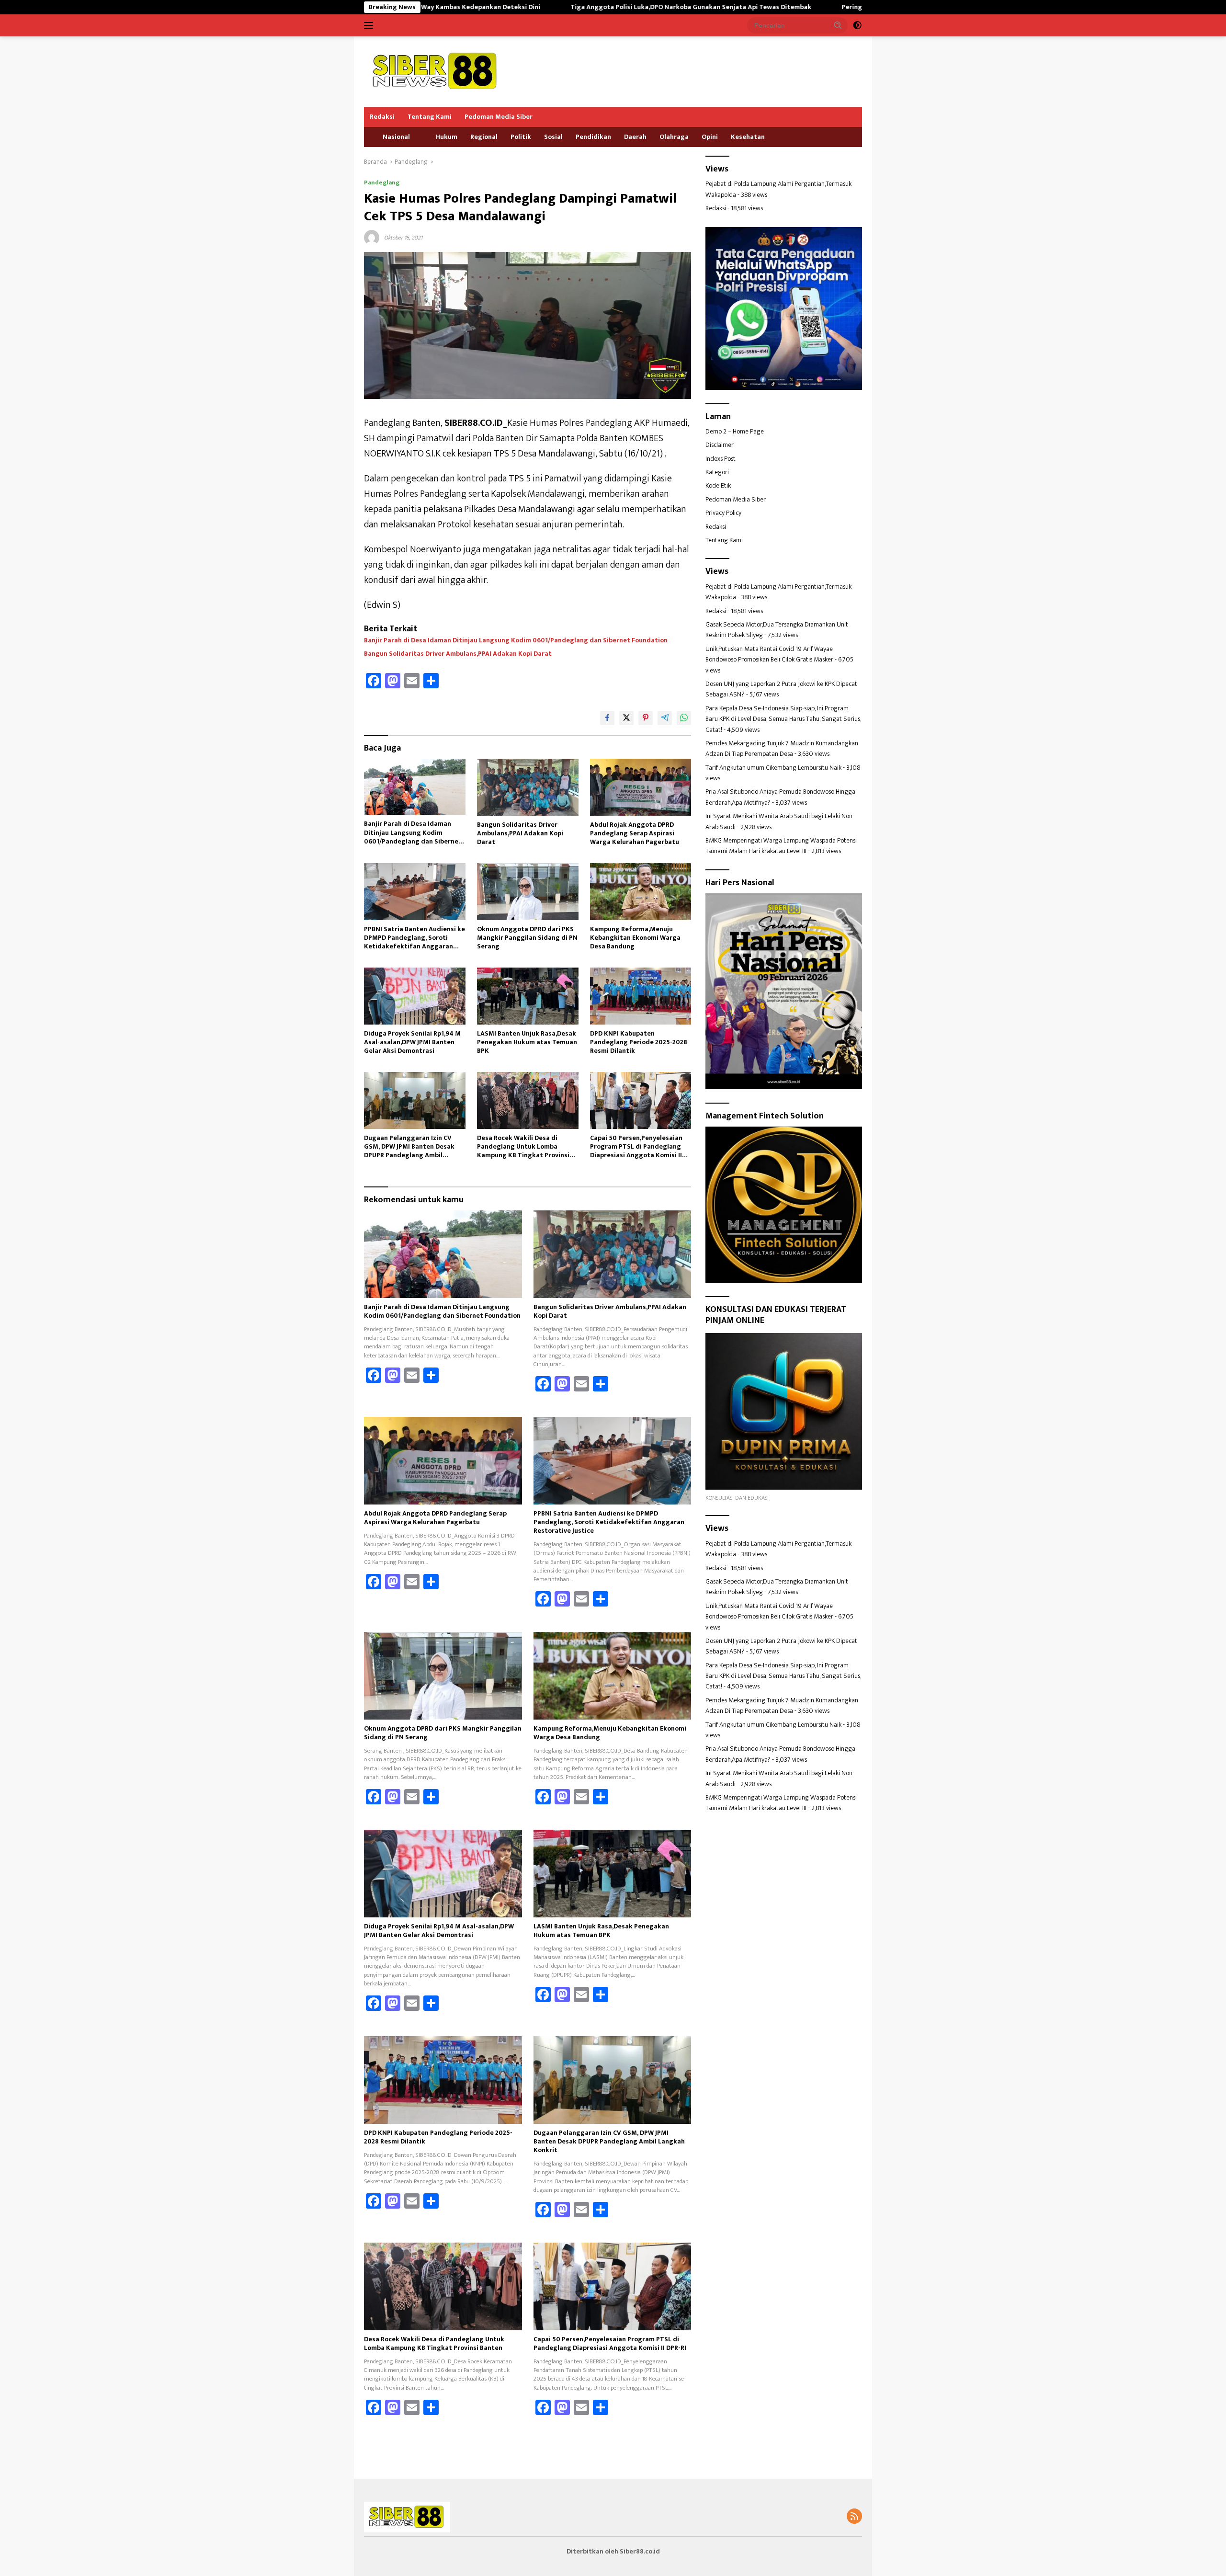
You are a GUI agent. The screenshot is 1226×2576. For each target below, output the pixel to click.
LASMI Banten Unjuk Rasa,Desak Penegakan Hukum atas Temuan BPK (527, 1043)
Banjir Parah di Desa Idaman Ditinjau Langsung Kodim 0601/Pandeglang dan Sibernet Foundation (516, 640)
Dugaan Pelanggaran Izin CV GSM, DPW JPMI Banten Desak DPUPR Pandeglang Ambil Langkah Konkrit (409, 1147)
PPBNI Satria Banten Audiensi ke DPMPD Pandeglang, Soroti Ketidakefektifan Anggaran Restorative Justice (414, 938)
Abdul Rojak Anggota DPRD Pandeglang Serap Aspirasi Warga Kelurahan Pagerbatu (635, 834)
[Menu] (370, 25)
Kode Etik (718, 486)
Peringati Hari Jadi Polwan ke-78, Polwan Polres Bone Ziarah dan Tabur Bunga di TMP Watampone (850, 7)
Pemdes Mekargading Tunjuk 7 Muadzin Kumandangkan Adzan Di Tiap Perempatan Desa (782, 748)
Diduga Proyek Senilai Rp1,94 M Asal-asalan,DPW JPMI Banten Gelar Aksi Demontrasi (412, 1043)
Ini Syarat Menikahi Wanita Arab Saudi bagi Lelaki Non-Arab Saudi (780, 822)
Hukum (447, 137)
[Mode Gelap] (857, 25)
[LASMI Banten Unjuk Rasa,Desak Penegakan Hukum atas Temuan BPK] (528, 996)
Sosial (553, 137)
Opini (710, 137)
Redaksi (382, 117)
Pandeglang (382, 182)
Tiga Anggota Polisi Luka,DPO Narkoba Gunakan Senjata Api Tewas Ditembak (548, 7)
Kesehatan (748, 137)
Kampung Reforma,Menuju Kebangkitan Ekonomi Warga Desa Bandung (635, 938)
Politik (521, 137)
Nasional (396, 137)
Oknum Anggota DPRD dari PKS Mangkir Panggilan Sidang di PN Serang (527, 938)
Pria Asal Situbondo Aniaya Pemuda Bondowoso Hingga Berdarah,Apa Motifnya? (780, 797)
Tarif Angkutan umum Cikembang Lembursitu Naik (773, 768)
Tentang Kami (430, 117)
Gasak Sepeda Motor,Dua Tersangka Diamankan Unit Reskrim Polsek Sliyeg (777, 630)
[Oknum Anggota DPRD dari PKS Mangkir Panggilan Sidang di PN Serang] (528, 892)
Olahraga (674, 137)
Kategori (717, 473)
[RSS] (854, 2517)
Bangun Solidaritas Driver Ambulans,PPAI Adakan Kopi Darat (458, 654)
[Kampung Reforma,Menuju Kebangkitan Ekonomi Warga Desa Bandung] (641, 892)
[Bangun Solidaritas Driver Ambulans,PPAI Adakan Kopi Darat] (528, 787)
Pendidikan (593, 137)
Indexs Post (721, 459)
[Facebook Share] (607, 718)
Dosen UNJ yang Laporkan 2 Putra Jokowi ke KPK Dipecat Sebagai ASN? (781, 689)
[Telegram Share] (665, 718)
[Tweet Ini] (626, 718)
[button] (838, 25)
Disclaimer (720, 445)
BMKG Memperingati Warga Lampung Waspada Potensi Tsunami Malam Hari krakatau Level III (781, 846)
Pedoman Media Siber (499, 117)
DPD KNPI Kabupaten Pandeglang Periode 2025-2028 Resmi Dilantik (639, 1043)
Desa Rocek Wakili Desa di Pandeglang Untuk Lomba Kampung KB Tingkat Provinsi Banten (523, 1147)
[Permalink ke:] (372, 237)
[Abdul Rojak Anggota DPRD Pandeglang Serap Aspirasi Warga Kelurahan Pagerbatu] (641, 787)
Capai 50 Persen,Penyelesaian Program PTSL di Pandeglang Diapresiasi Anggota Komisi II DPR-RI (636, 1147)
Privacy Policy (723, 513)
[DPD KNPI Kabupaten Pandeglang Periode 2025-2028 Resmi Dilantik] (641, 996)
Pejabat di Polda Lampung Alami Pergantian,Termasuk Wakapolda (778, 189)
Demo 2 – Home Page (735, 431)
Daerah (635, 137)
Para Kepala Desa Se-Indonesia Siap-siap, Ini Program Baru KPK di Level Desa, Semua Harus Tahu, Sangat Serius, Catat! (783, 719)
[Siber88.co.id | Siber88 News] (436, 71)
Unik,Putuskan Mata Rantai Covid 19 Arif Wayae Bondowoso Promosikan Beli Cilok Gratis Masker (769, 654)
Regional (484, 137)
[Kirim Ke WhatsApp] (684, 718)
